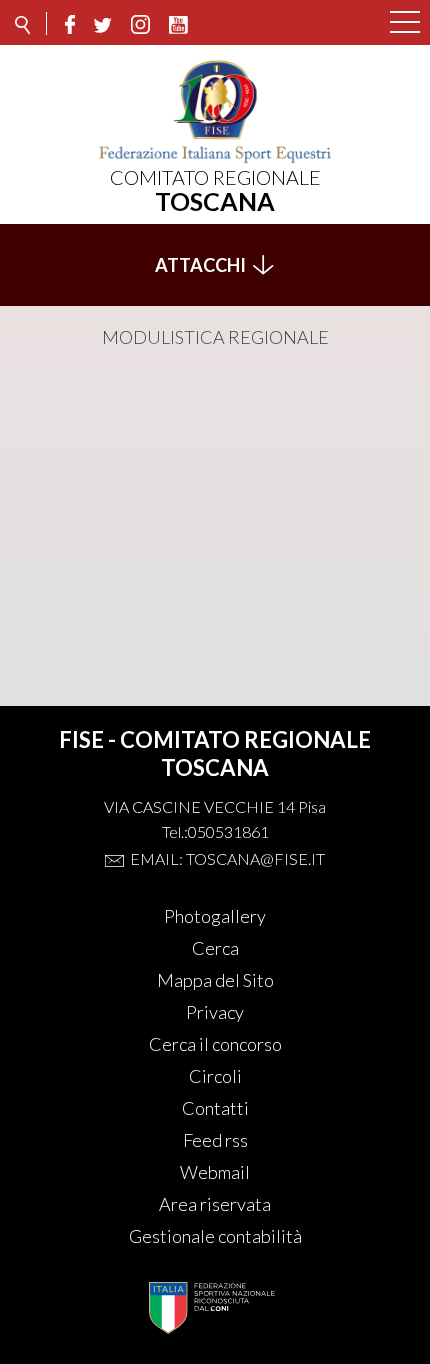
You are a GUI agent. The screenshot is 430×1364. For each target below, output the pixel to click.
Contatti (215, 1108)
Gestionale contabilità (215, 1236)
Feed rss (215, 1140)
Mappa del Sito (215, 980)
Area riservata (215, 1204)
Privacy (215, 1012)
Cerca (215, 948)
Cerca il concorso (215, 1044)
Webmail (215, 1172)
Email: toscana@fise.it (227, 858)
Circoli (215, 1076)
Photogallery (215, 916)
